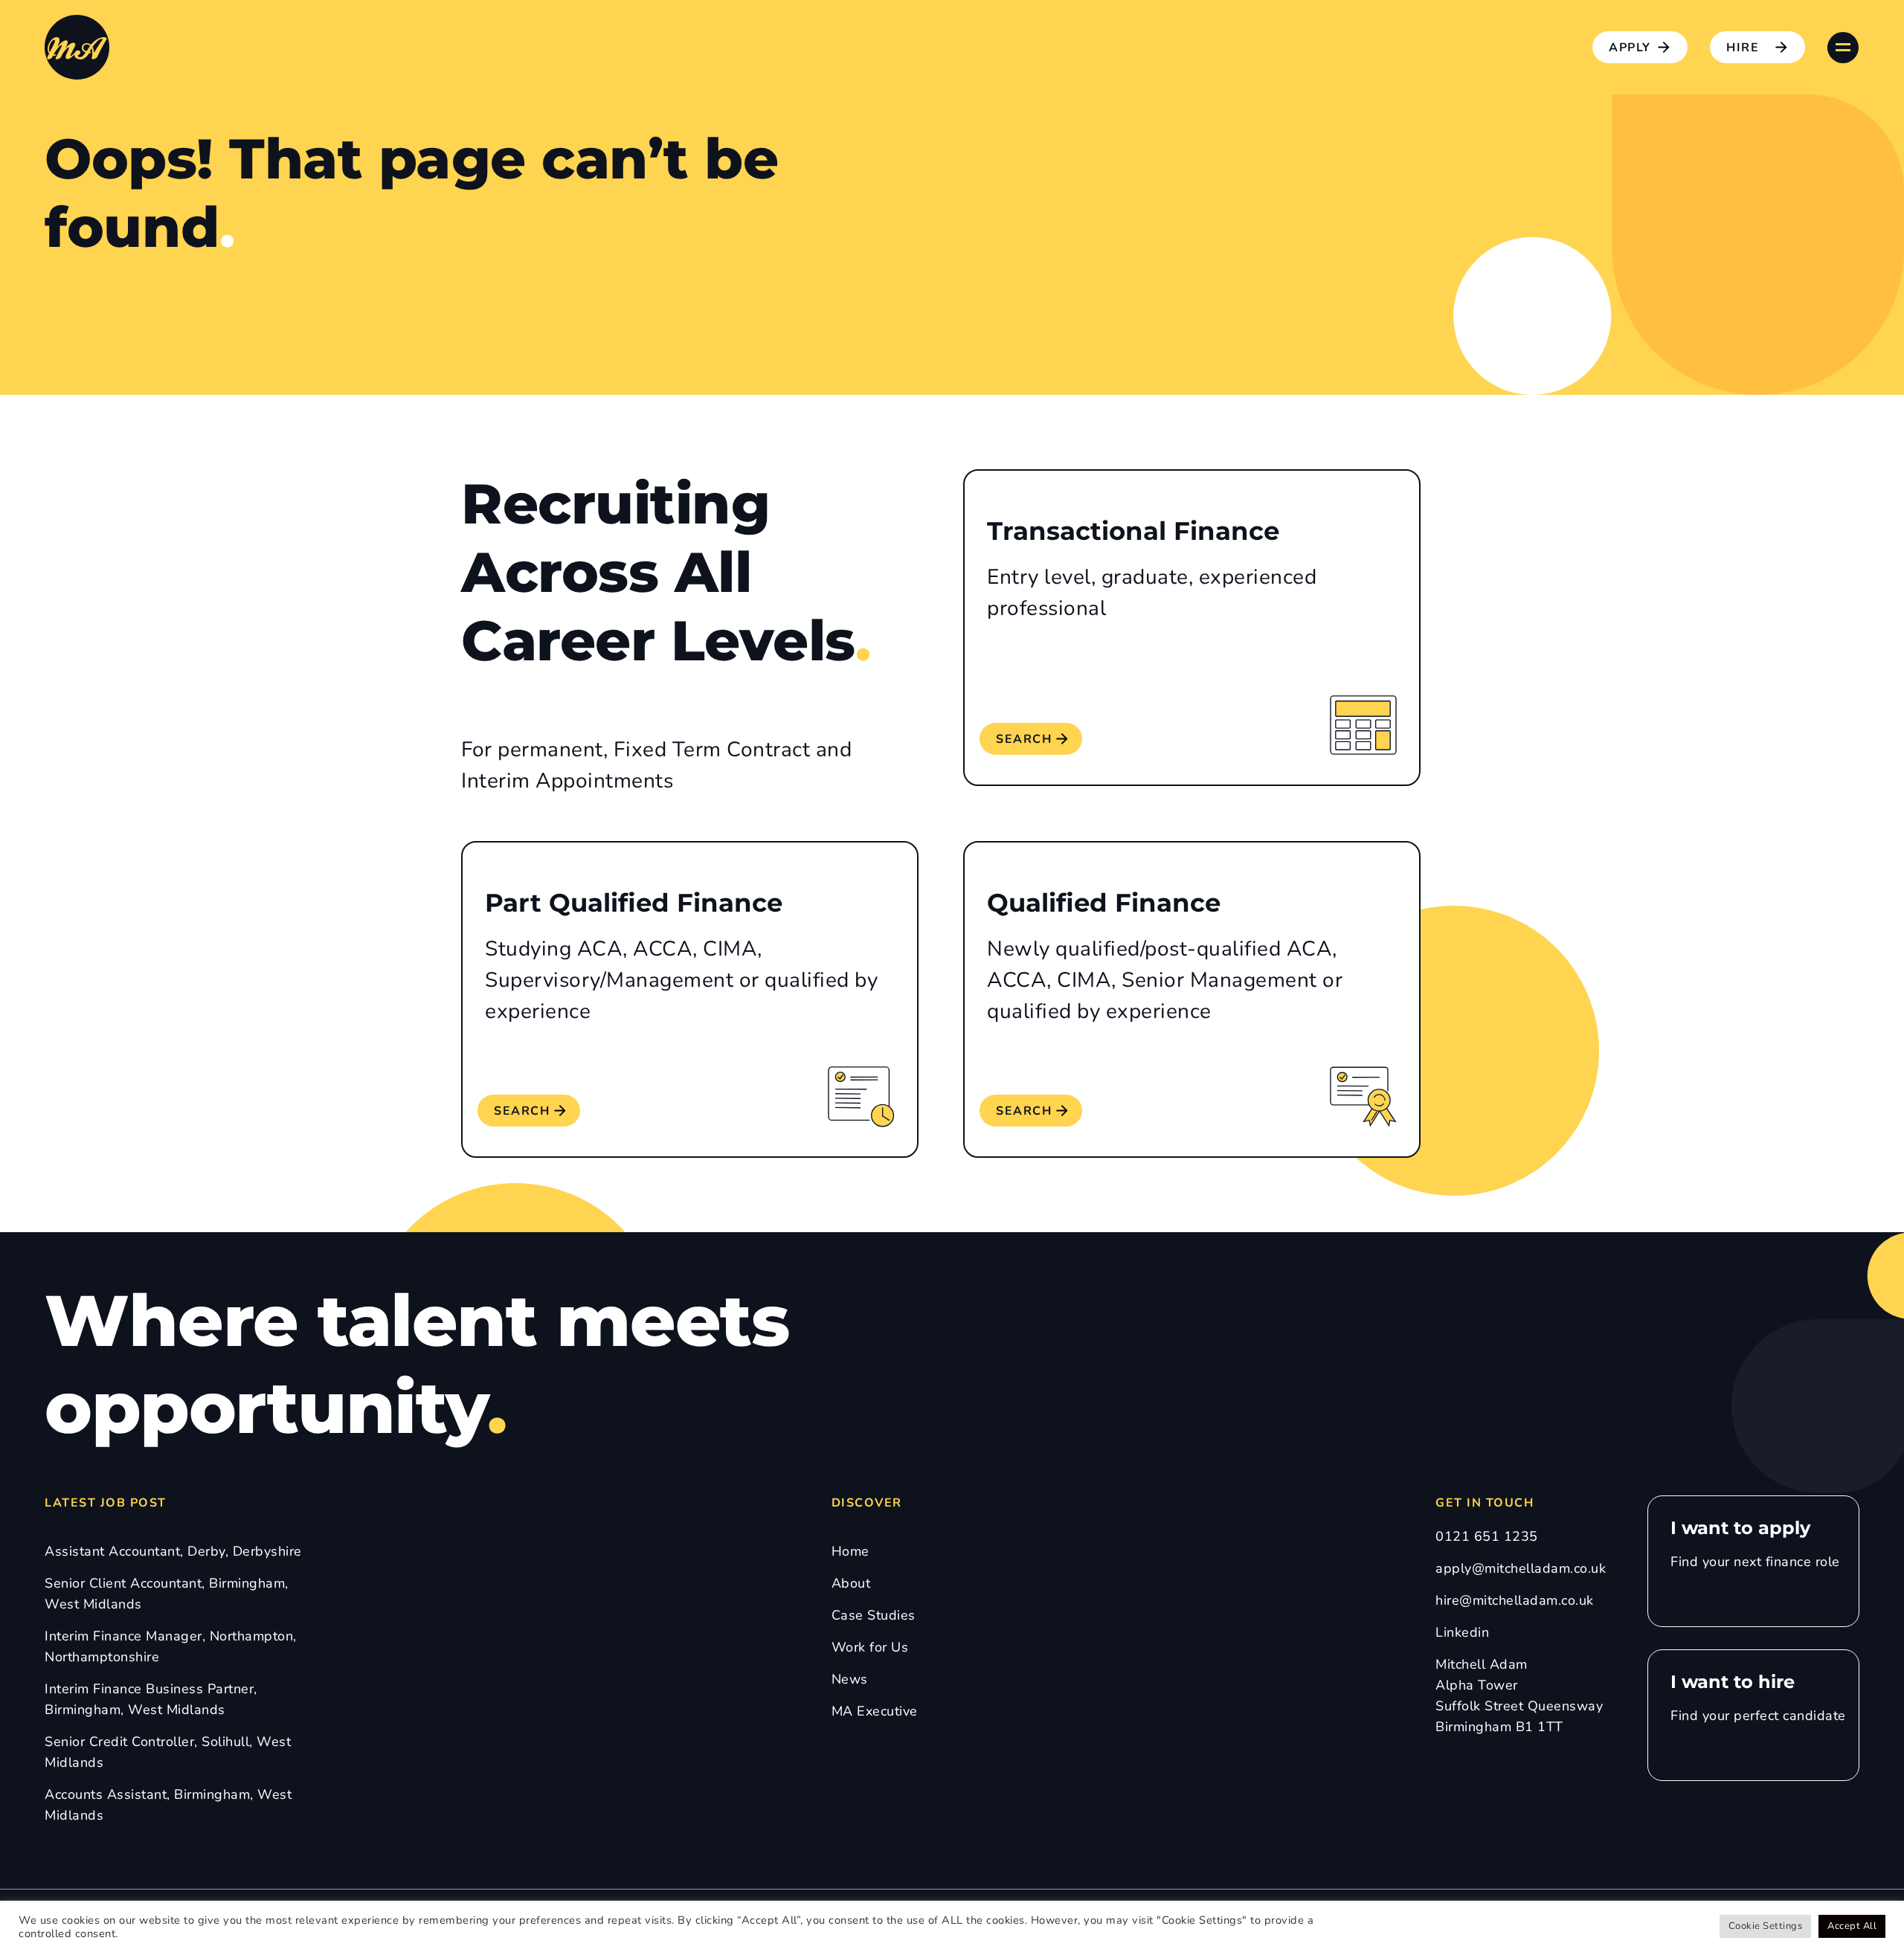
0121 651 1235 (1487, 1536)
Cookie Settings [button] (1766, 1926)
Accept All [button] (1852, 1926)
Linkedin (1462, 1632)
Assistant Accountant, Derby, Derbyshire (173, 1551)
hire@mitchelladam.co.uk (1515, 1600)
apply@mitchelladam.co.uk (1521, 1568)
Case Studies (874, 1615)
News (850, 1679)
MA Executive (875, 1711)
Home (850, 1551)
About (851, 1583)
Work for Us (870, 1647)
